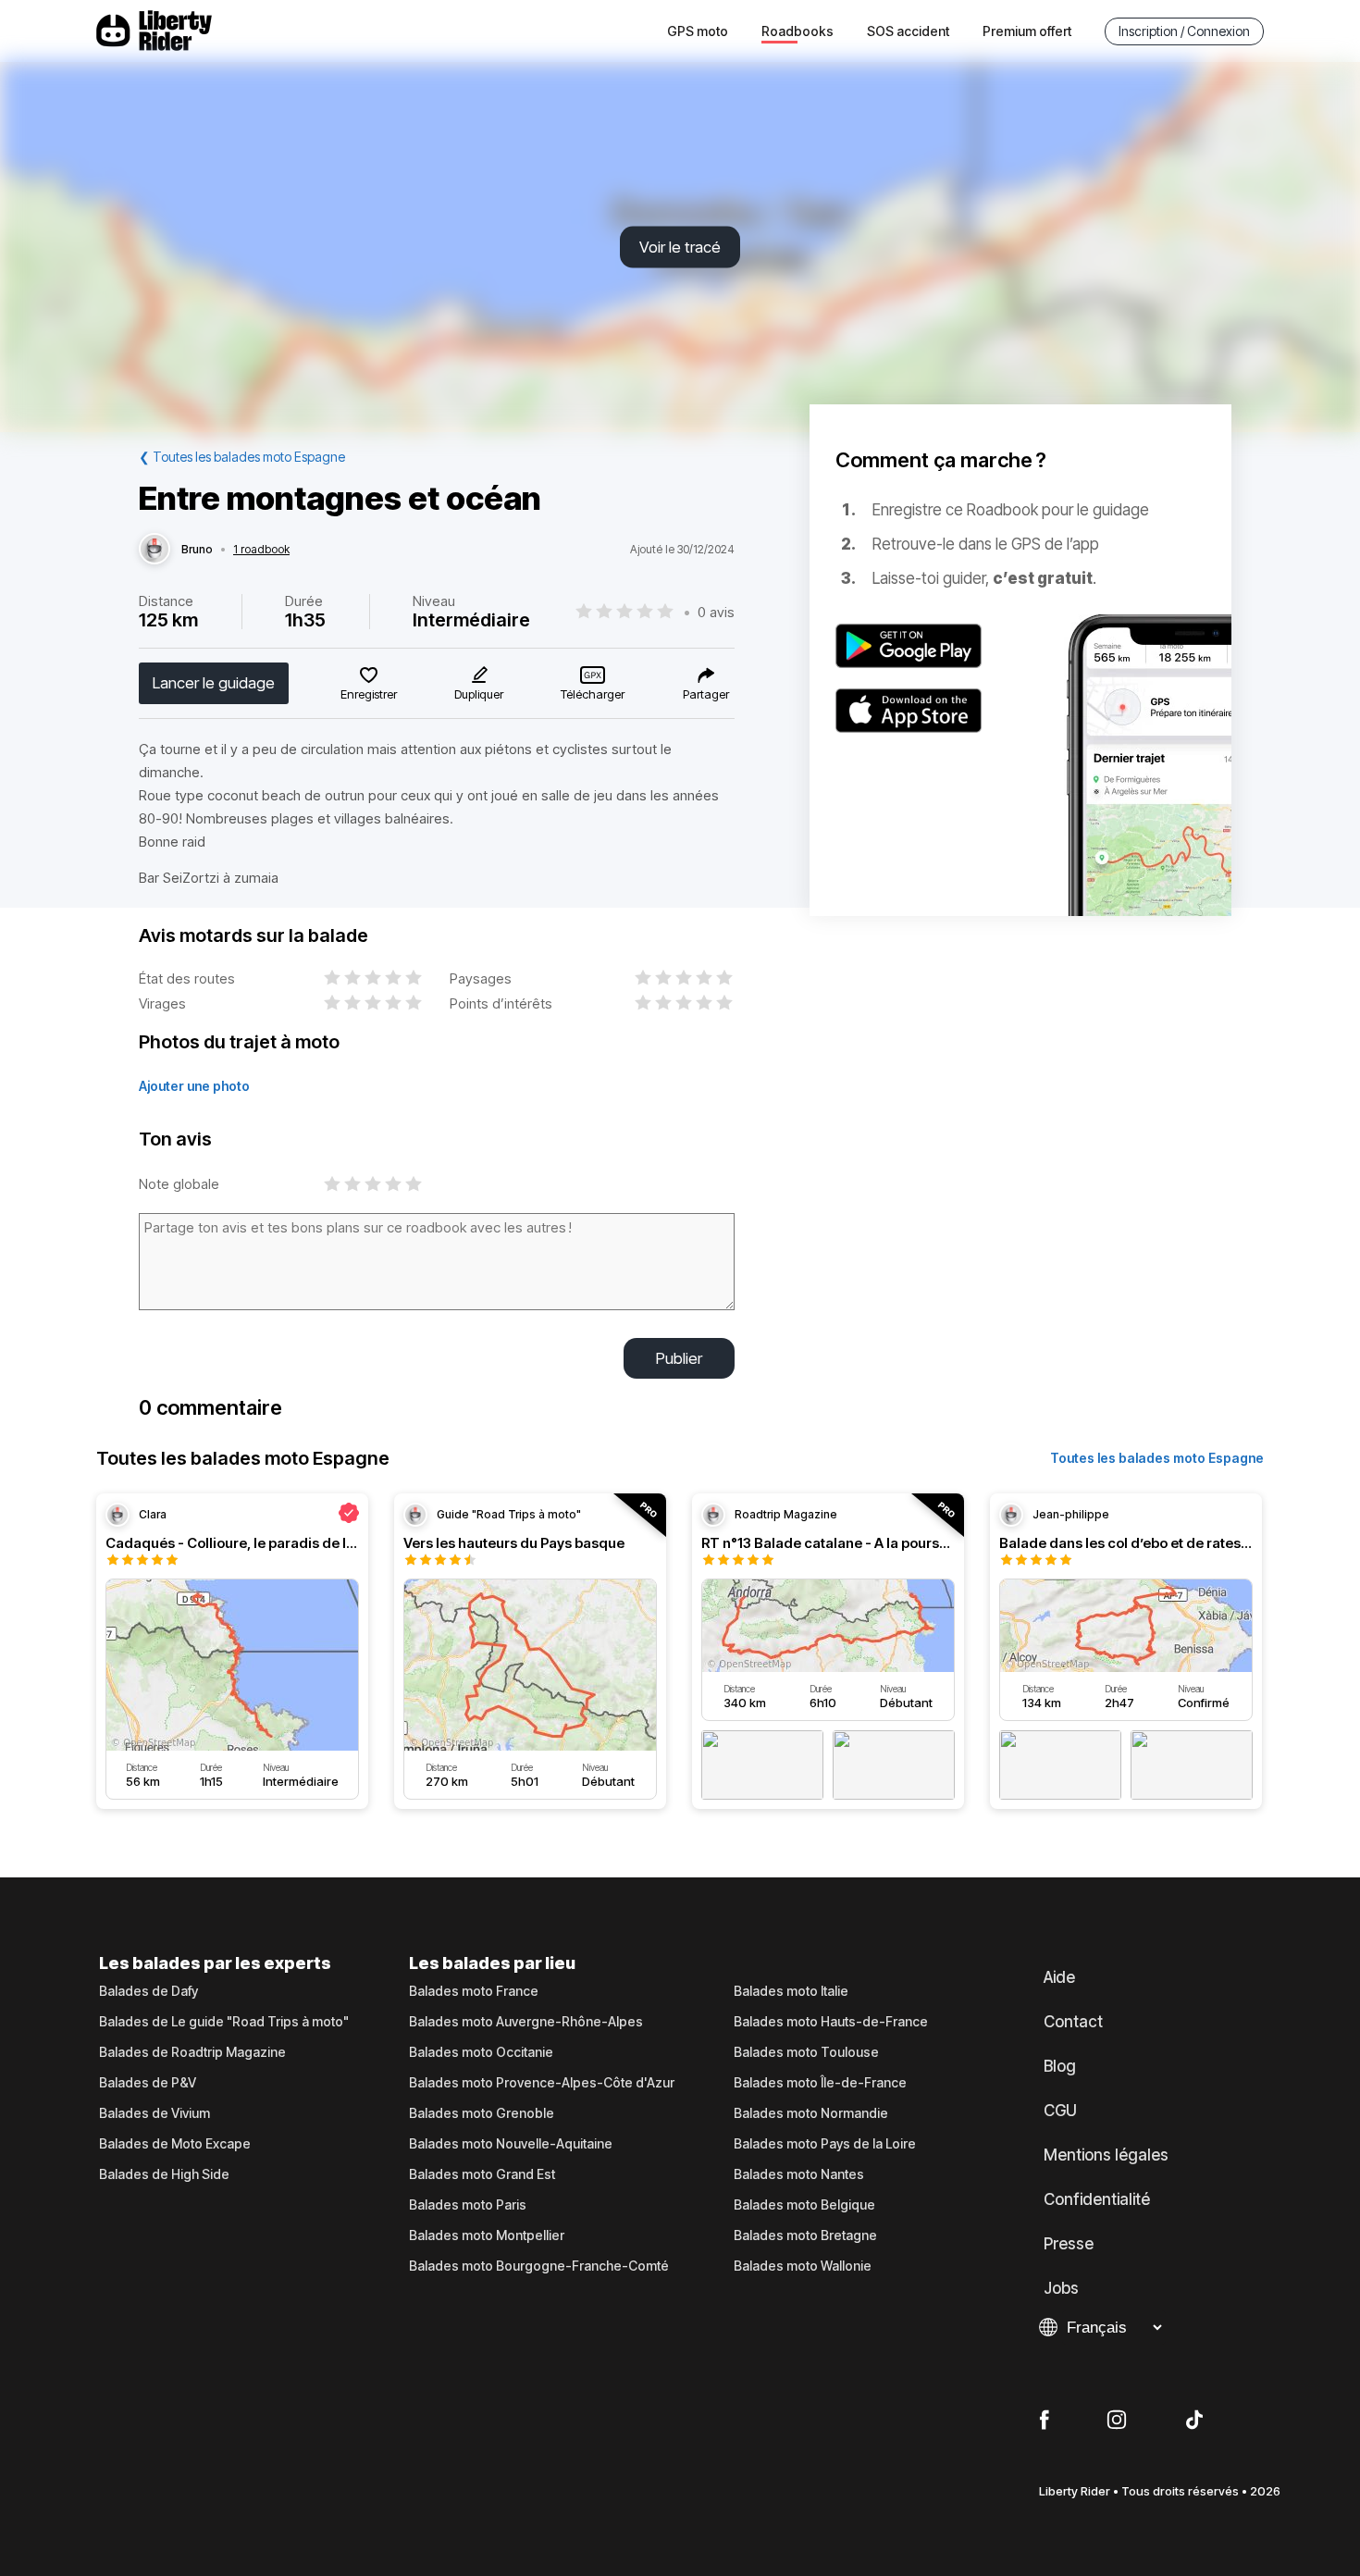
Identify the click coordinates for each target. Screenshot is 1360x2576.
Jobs (1061, 2288)
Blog (1060, 2066)
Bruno (197, 550)
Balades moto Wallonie (803, 2266)
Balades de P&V (148, 2083)
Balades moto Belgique (804, 2205)
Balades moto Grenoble (482, 2113)
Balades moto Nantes (799, 2174)
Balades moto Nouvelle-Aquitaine (511, 2144)
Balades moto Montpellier (487, 2235)
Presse (1069, 2244)
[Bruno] (155, 550)
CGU (1060, 2111)
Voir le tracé (680, 247)
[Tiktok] (1194, 2421)
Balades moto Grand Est (482, 2174)
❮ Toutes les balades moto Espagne (242, 457)
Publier (679, 1358)
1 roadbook (261, 550)
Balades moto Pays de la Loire (825, 2144)
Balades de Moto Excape (175, 2144)
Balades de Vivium (155, 2113)
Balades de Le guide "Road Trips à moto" (224, 2022)
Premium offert (1027, 31)
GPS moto (698, 31)
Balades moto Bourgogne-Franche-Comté (539, 2266)
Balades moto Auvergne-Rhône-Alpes (526, 2022)
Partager (706, 694)
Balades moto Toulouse (806, 2052)
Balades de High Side (164, 2174)
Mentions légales (1106, 2155)
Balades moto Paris (468, 2205)
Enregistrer (369, 694)
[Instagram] (1117, 2421)
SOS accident (908, 31)
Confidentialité (1097, 2199)
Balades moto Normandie (811, 2113)
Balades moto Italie (791, 1991)
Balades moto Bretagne (805, 2235)
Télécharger (593, 694)
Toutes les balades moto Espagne (1157, 1458)
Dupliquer (479, 694)
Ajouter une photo (194, 1086)
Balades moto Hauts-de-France (831, 2022)
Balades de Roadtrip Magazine (192, 2052)
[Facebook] (1044, 2421)
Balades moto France (474, 1991)
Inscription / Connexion (1184, 31)
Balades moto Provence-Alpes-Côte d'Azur (542, 2083)
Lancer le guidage (214, 683)
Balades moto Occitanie (481, 2052)
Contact (1073, 2022)
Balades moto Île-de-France (820, 2083)
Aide (1059, 1977)
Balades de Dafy (148, 1991)
